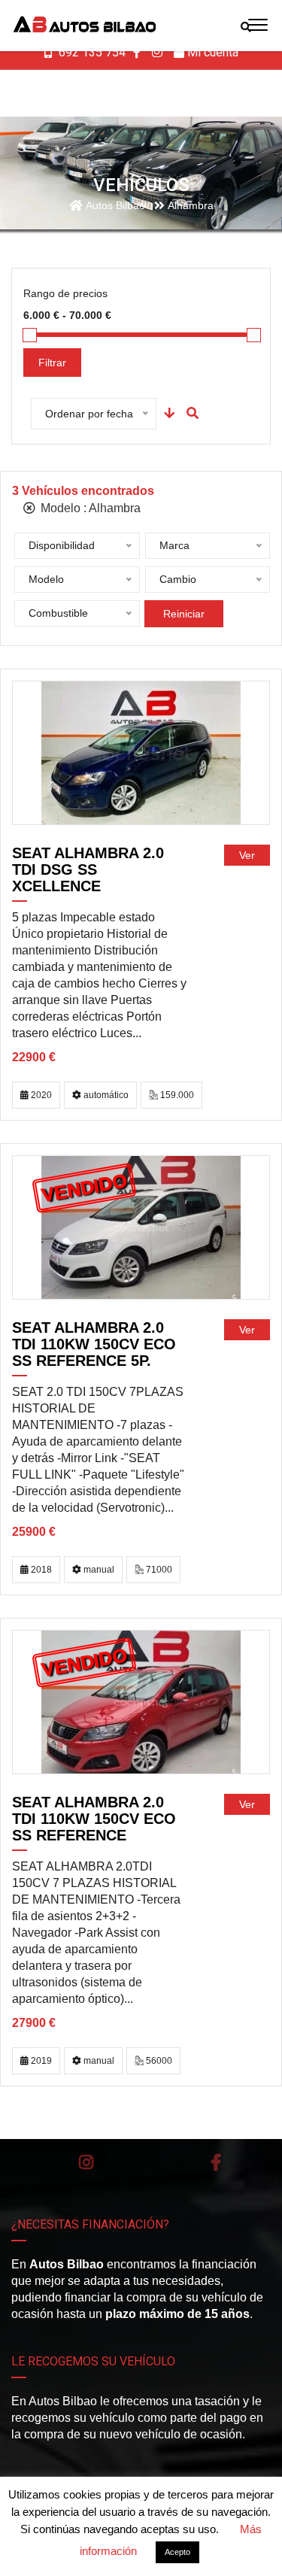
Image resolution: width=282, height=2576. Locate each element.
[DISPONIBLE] (141, 752)
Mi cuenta (211, 52)
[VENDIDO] (141, 1227)
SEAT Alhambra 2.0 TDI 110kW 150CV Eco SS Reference (94, 1819)
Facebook (216, 2162)
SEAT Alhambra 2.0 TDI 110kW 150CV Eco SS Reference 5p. (94, 1344)
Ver (247, 855)
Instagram (86, 2162)
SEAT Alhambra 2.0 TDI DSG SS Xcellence (88, 869)
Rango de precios (65, 293)
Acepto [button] (177, 2552)
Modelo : (89, 508)
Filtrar (52, 363)
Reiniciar (184, 614)
